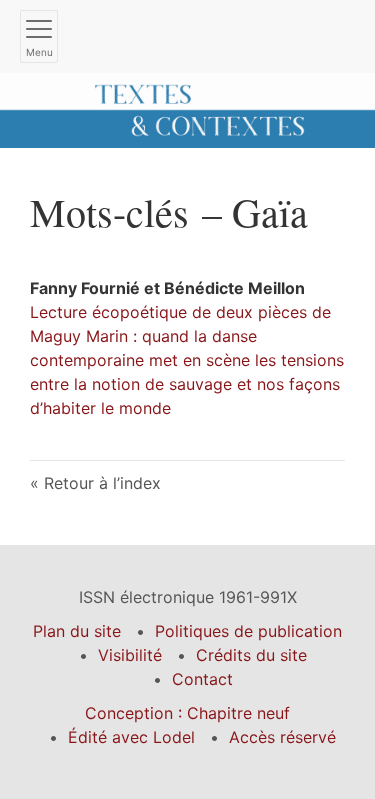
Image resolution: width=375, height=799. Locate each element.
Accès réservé (282, 737)
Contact (202, 679)
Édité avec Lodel (131, 737)
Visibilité (130, 655)
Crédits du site (251, 655)
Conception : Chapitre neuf (187, 713)
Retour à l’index (102, 483)
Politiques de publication (248, 631)
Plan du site (77, 631)
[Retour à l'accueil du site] (187, 109)
